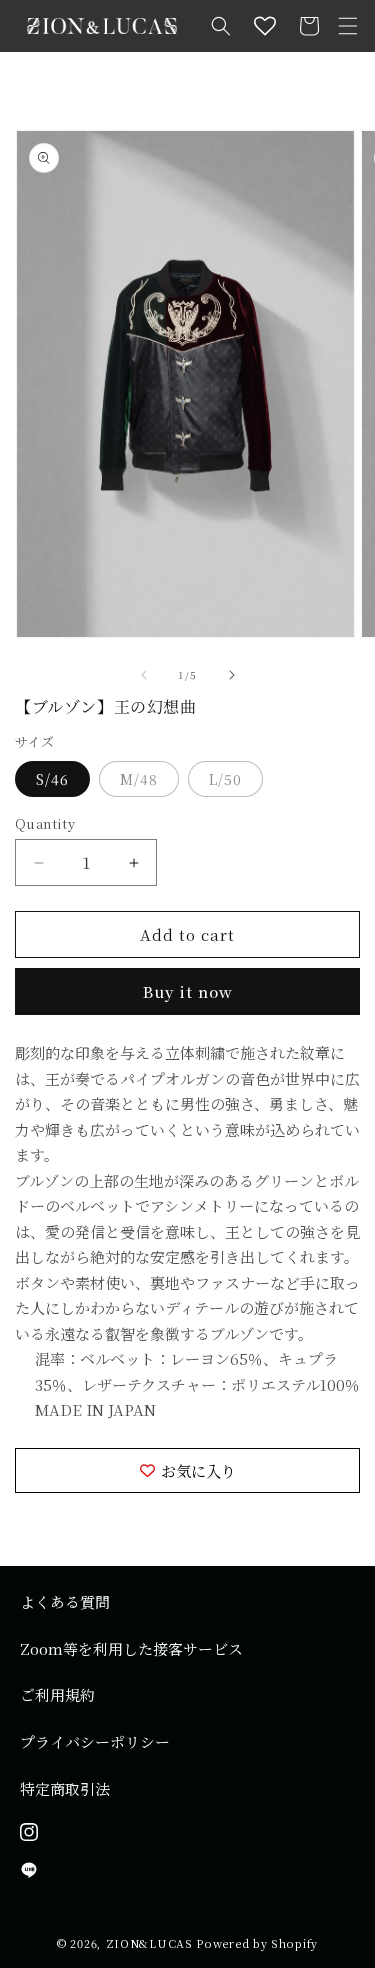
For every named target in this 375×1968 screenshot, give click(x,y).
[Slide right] (232, 675)
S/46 (52, 779)
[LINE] (187, 1870)
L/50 (225, 779)
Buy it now (188, 991)
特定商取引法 (65, 1788)
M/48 (139, 779)
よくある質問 (65, 1601)
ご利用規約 (57, 1694)
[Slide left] (144, 675)
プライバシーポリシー (95, 1741)
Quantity (45, 823)
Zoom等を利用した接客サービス (131, 1648)
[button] (221, 26)
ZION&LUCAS (149, 1943)
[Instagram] (187, 1832)
